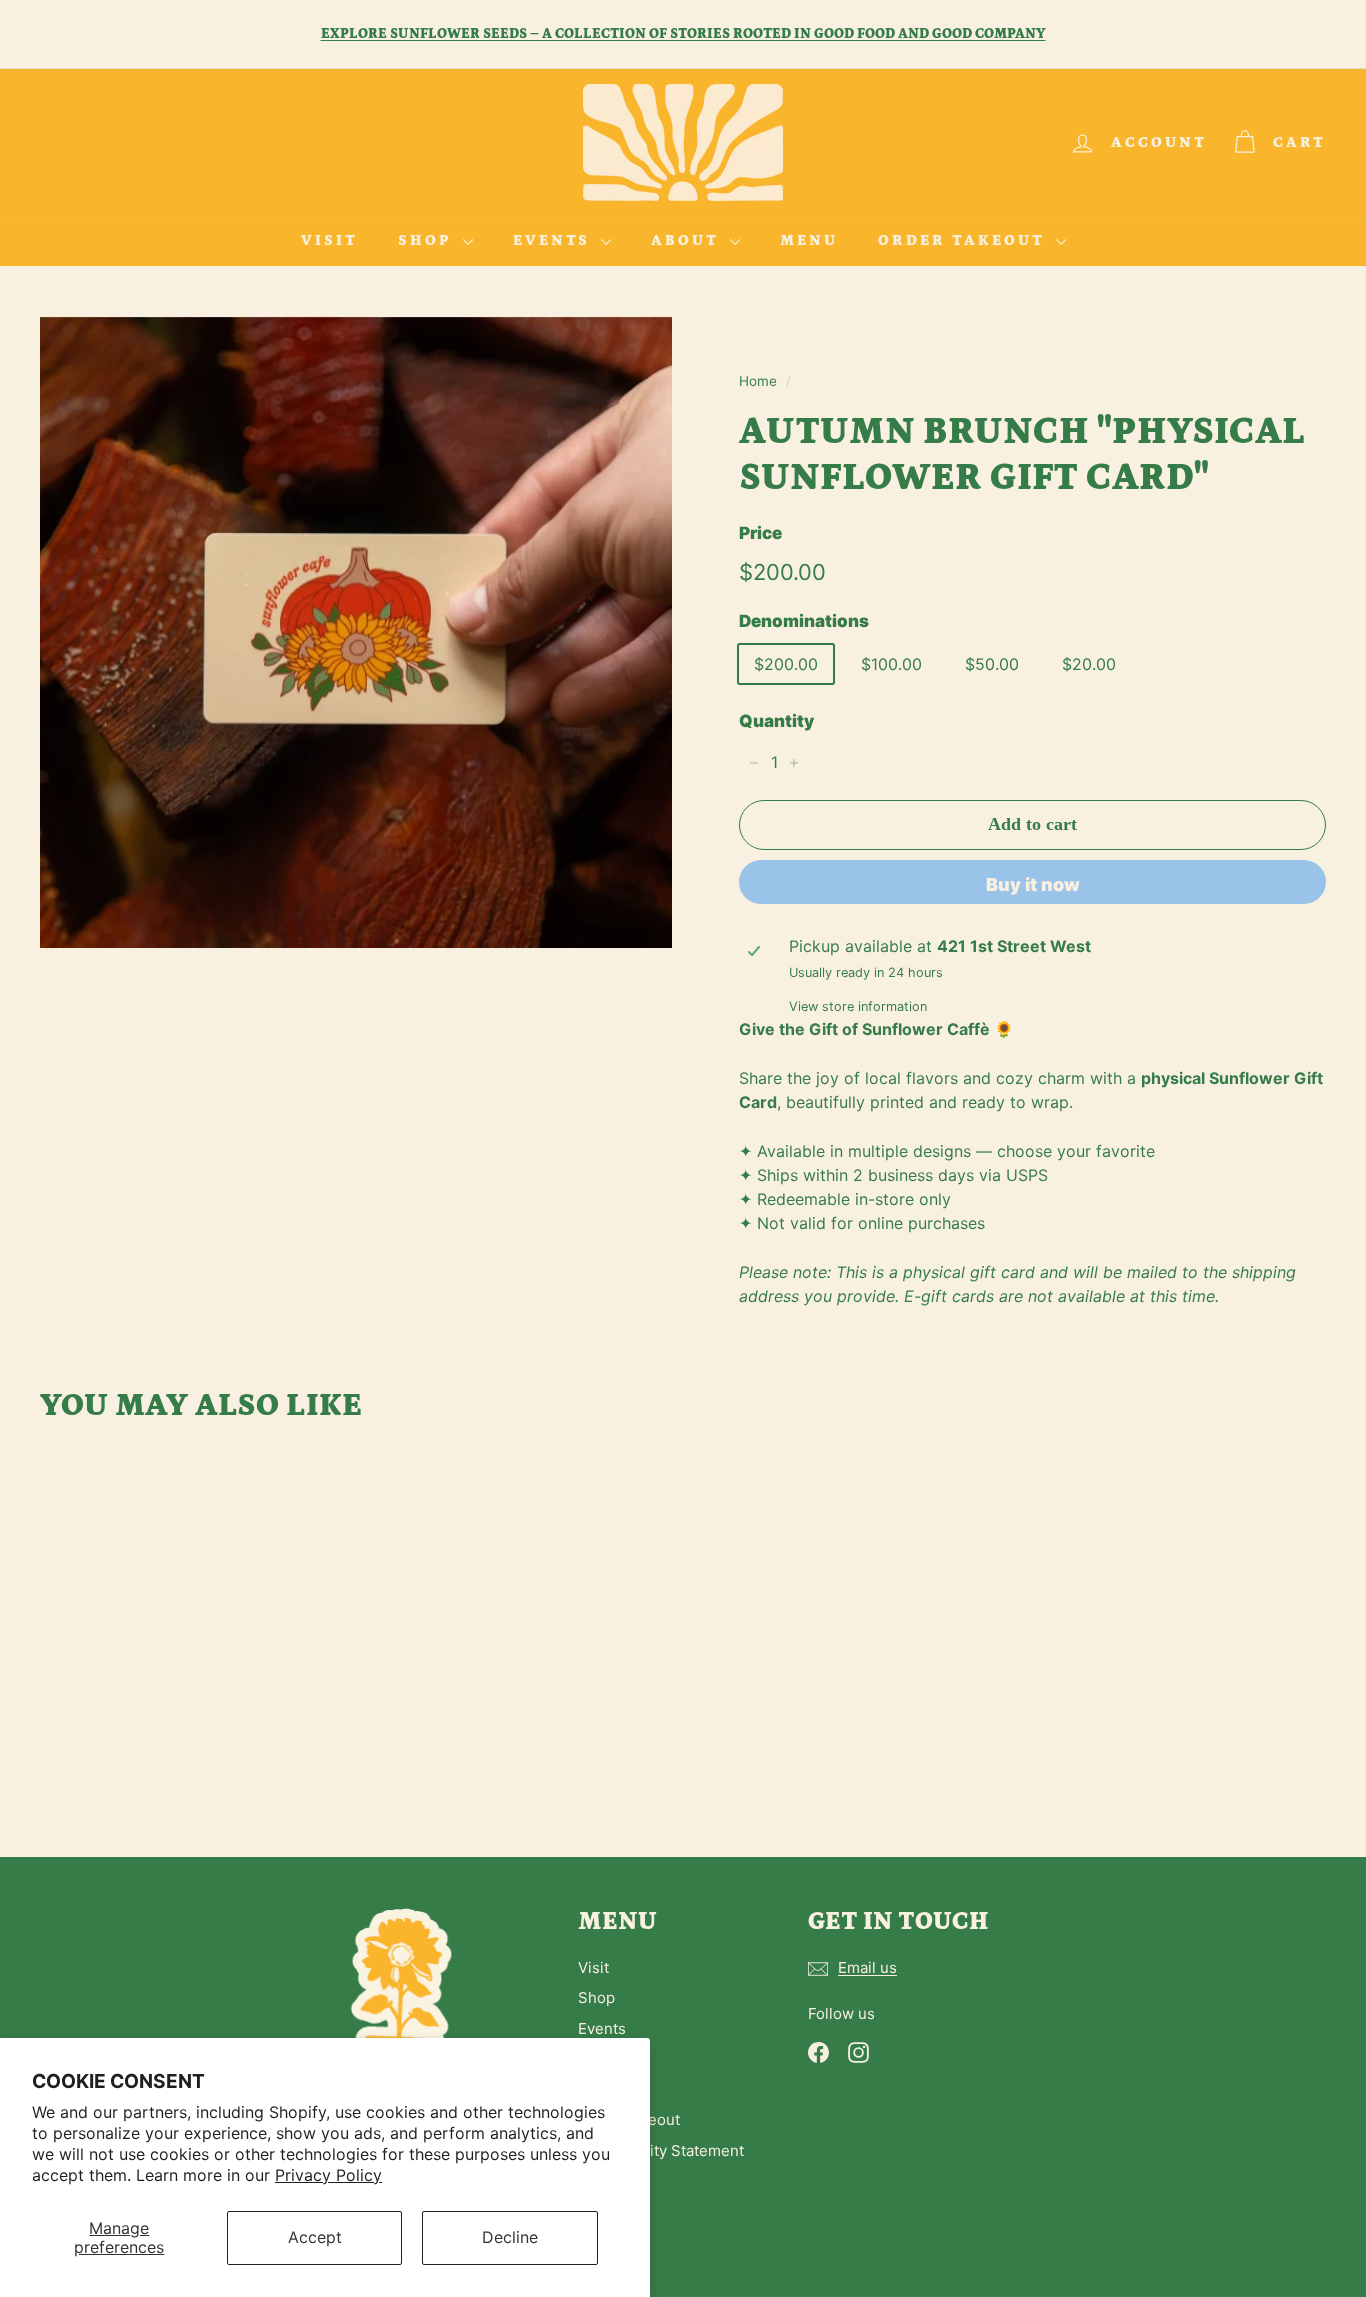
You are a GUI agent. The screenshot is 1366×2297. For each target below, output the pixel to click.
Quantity (776, 721)
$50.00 (992, 664)
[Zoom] (356, 632)
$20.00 (1089, 664)
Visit (329, 240)
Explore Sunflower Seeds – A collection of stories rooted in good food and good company (683, 34)
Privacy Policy (328, 2175)
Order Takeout (964, 240)
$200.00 (786, 664)
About (688, 240)
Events (554, 240)
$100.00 (891, 664)
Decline (510, 2237)
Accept (315, 2237)
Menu (809, 240)
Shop (428, 240)
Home (758, 381)
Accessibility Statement (661, 2150)
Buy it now (1033, 884)
